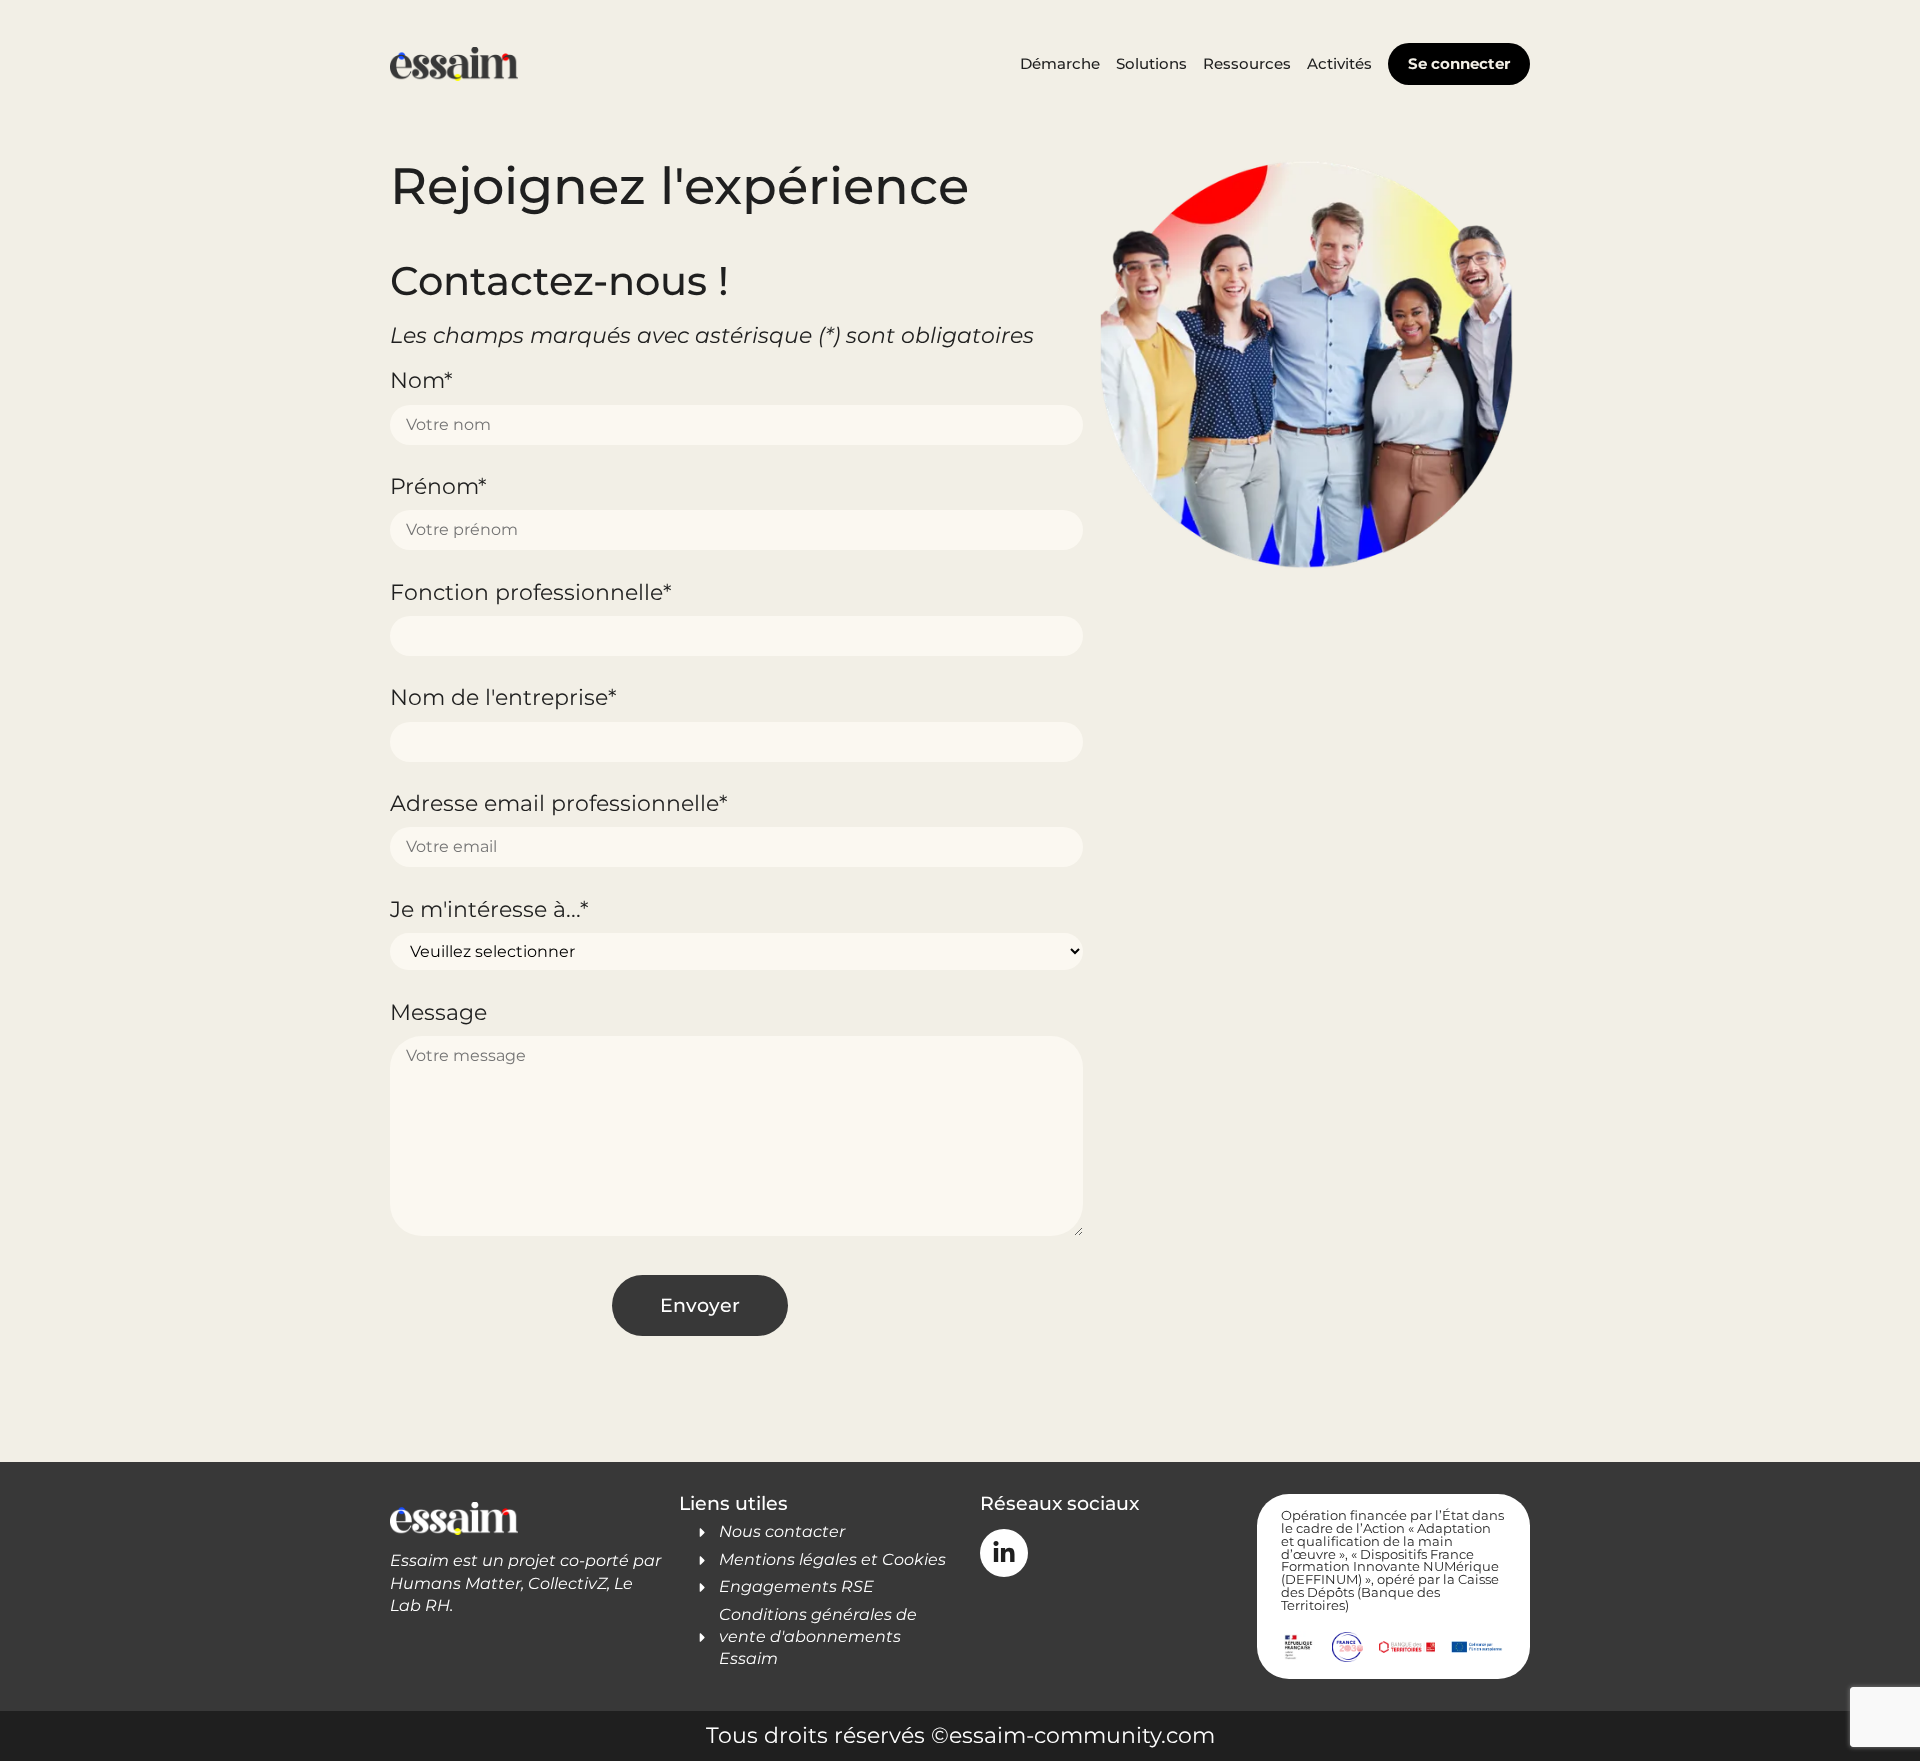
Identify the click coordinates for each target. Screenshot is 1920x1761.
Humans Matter (455, 1583)
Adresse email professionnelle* (558, 803)
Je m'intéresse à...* (489, 909)
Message (438, 1012)
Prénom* (438, 486)
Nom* (421, 380)
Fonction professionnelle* (530, 592)
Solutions (1151, 63)
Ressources (1247, 63)
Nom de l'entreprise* (503, 697)
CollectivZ (567, 1583)
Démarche (1060, 63)
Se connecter (1459, 63)
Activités (1339, 63)
